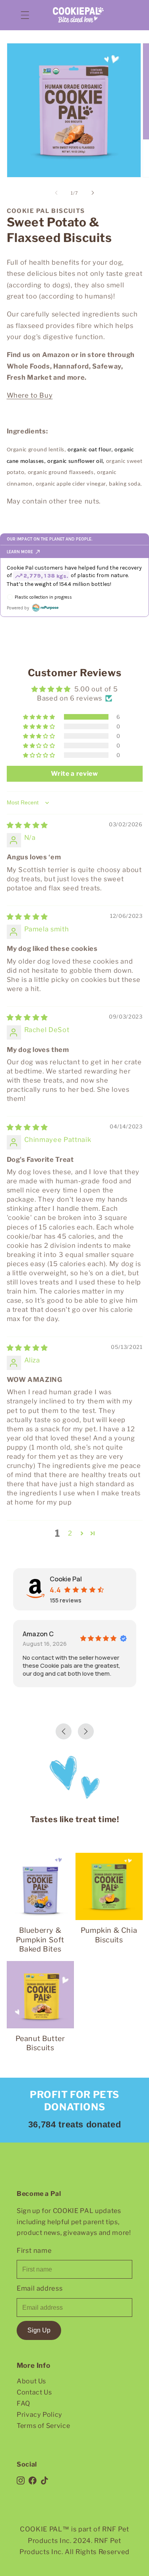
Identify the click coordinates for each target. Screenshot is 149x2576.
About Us (31, 2381)
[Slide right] (93, 193)
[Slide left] (56, 193)
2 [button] (70, 1533)
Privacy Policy (40, 2414)
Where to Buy (30, 395)
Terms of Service (44, 2426)
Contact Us (34, 2392)
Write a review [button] (74, 774)
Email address (40, 2288)
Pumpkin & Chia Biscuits (109, 1935)
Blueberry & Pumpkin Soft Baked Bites (40, 1940)
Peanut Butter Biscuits (40, 2043)
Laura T (57, 1634)
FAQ (23, 2403)
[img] (27, 825)
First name (34, 2250)
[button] (25, 15)
